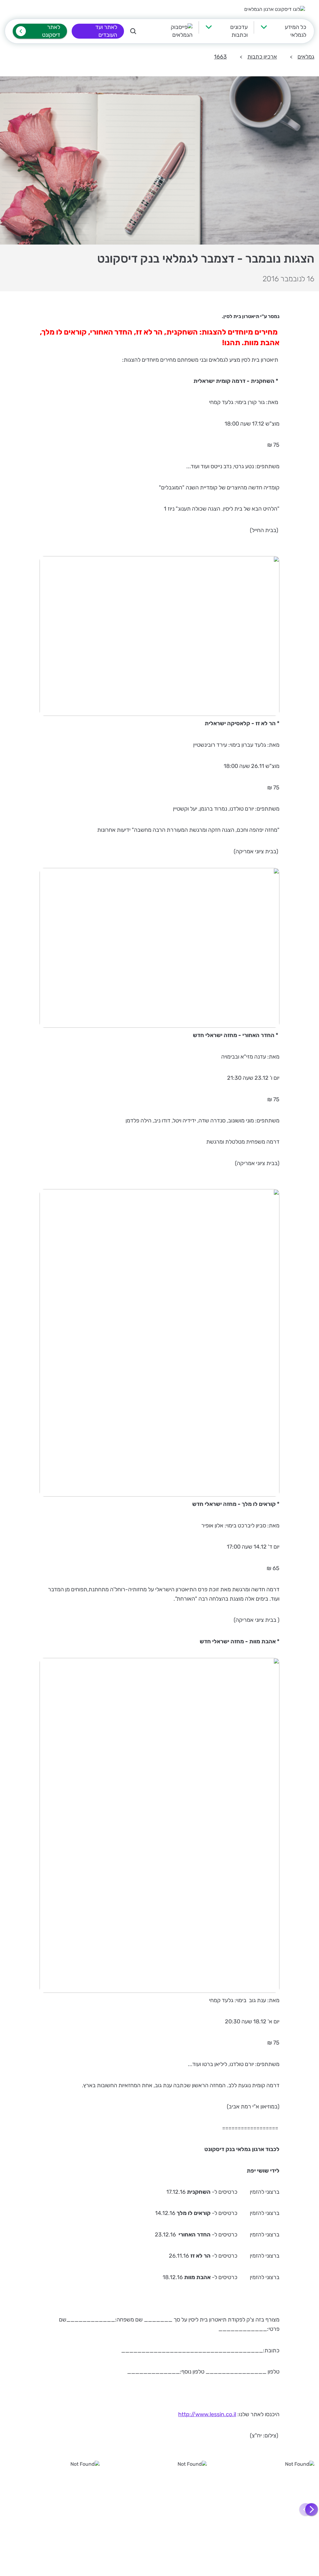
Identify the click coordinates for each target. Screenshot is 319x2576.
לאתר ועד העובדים (106, 31)
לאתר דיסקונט (51, 31)
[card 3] (52, 2509)
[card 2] (160, 2509)
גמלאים (306, 57)
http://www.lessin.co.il (207, 2414)
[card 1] (267, 2509)
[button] (312, 2510)
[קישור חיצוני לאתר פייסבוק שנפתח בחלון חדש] (172, 31)
